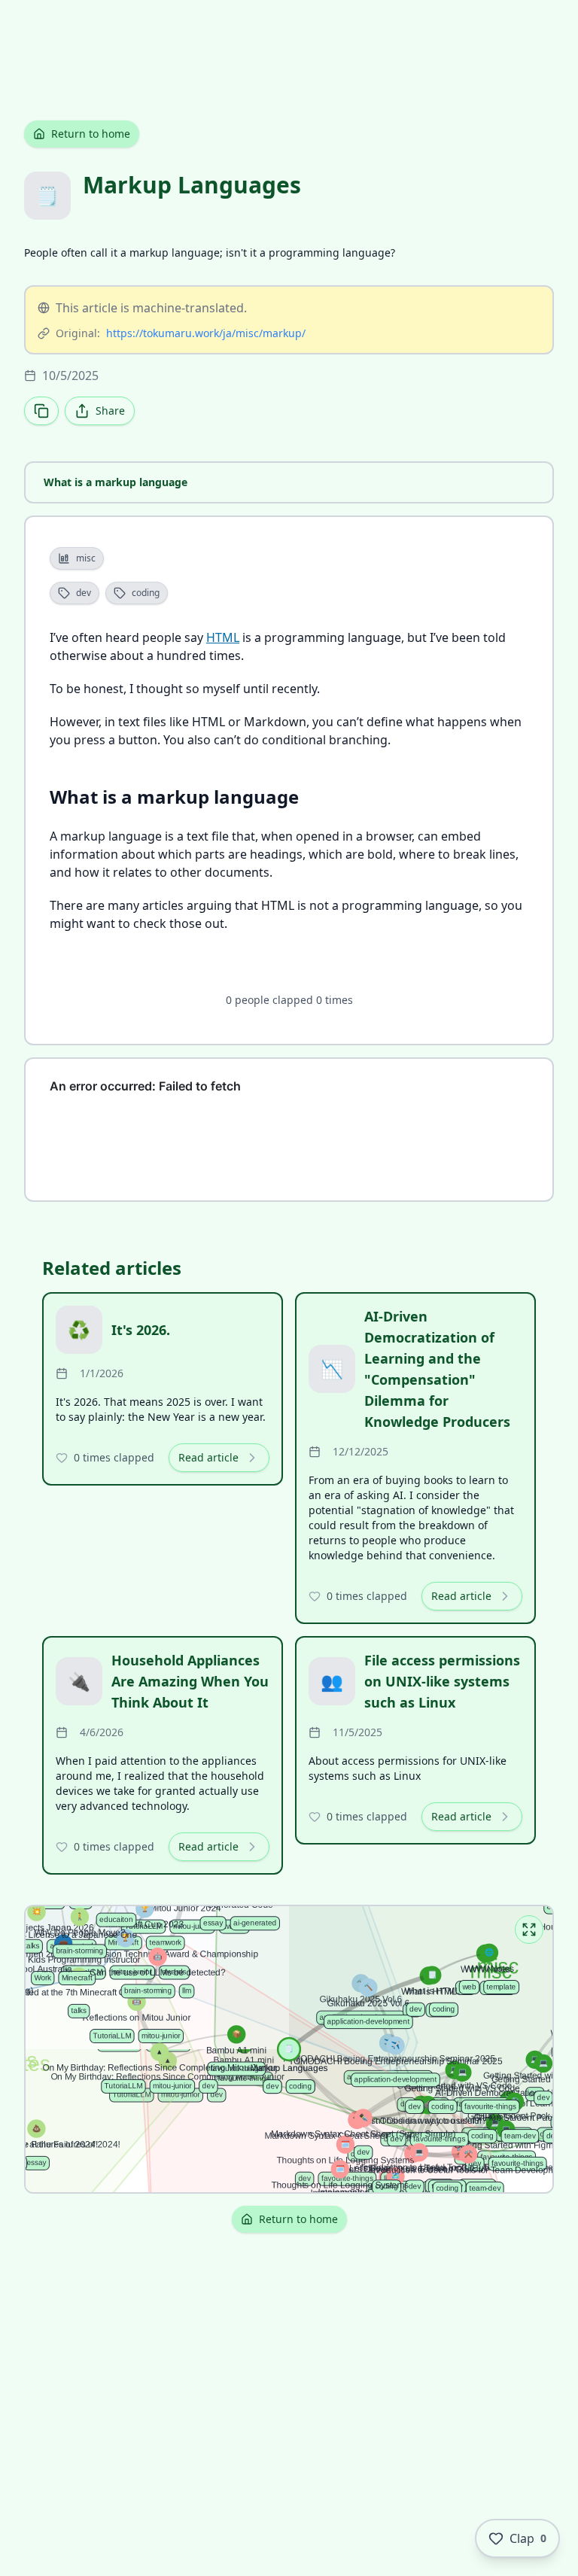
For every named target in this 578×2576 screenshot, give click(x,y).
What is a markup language (116, 482)
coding (146, 593)
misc (86, 558)
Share (110, 411)
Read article (208, 1457)
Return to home (91, 134)
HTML (223, 637)
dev (84, 593)
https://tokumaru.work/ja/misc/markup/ (206, 333)
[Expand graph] (529, 1930)
